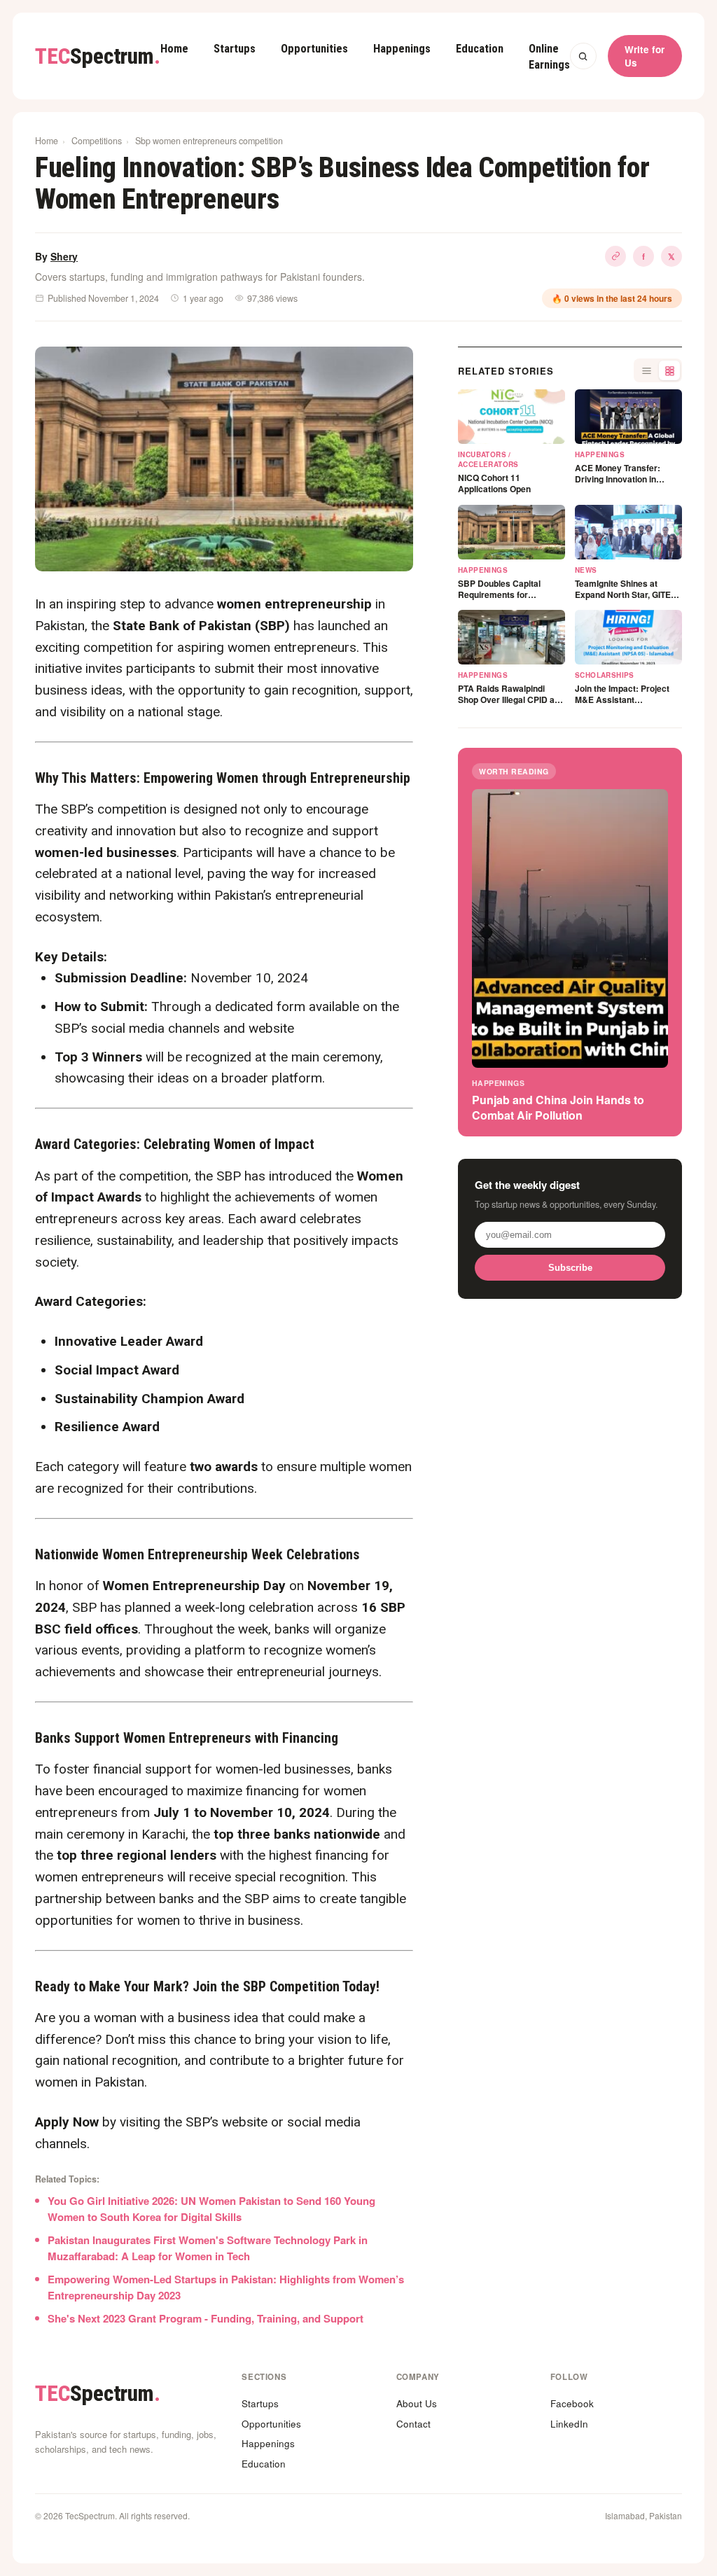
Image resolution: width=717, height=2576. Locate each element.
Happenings (402, 49)
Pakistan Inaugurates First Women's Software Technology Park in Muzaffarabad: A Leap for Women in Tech (208, 2248)
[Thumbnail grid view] (669, 370)
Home (174, 49)
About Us (417, 2403)
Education (480, 49)
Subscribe (570, 1268)
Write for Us (645, 56)
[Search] (583, 56)
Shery (64, 256)
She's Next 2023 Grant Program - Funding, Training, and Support (206, 2318)
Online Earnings (549, 57)
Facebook (572, 2403)
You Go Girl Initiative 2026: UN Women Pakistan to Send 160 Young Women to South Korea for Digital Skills (211, 2209)
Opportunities (314, 49)
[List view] (646, 370)
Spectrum (98, 56)
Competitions (97, 141)
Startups (235, 49)
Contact (413, 2424)
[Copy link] (615, 256)
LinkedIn (569, 2424)
